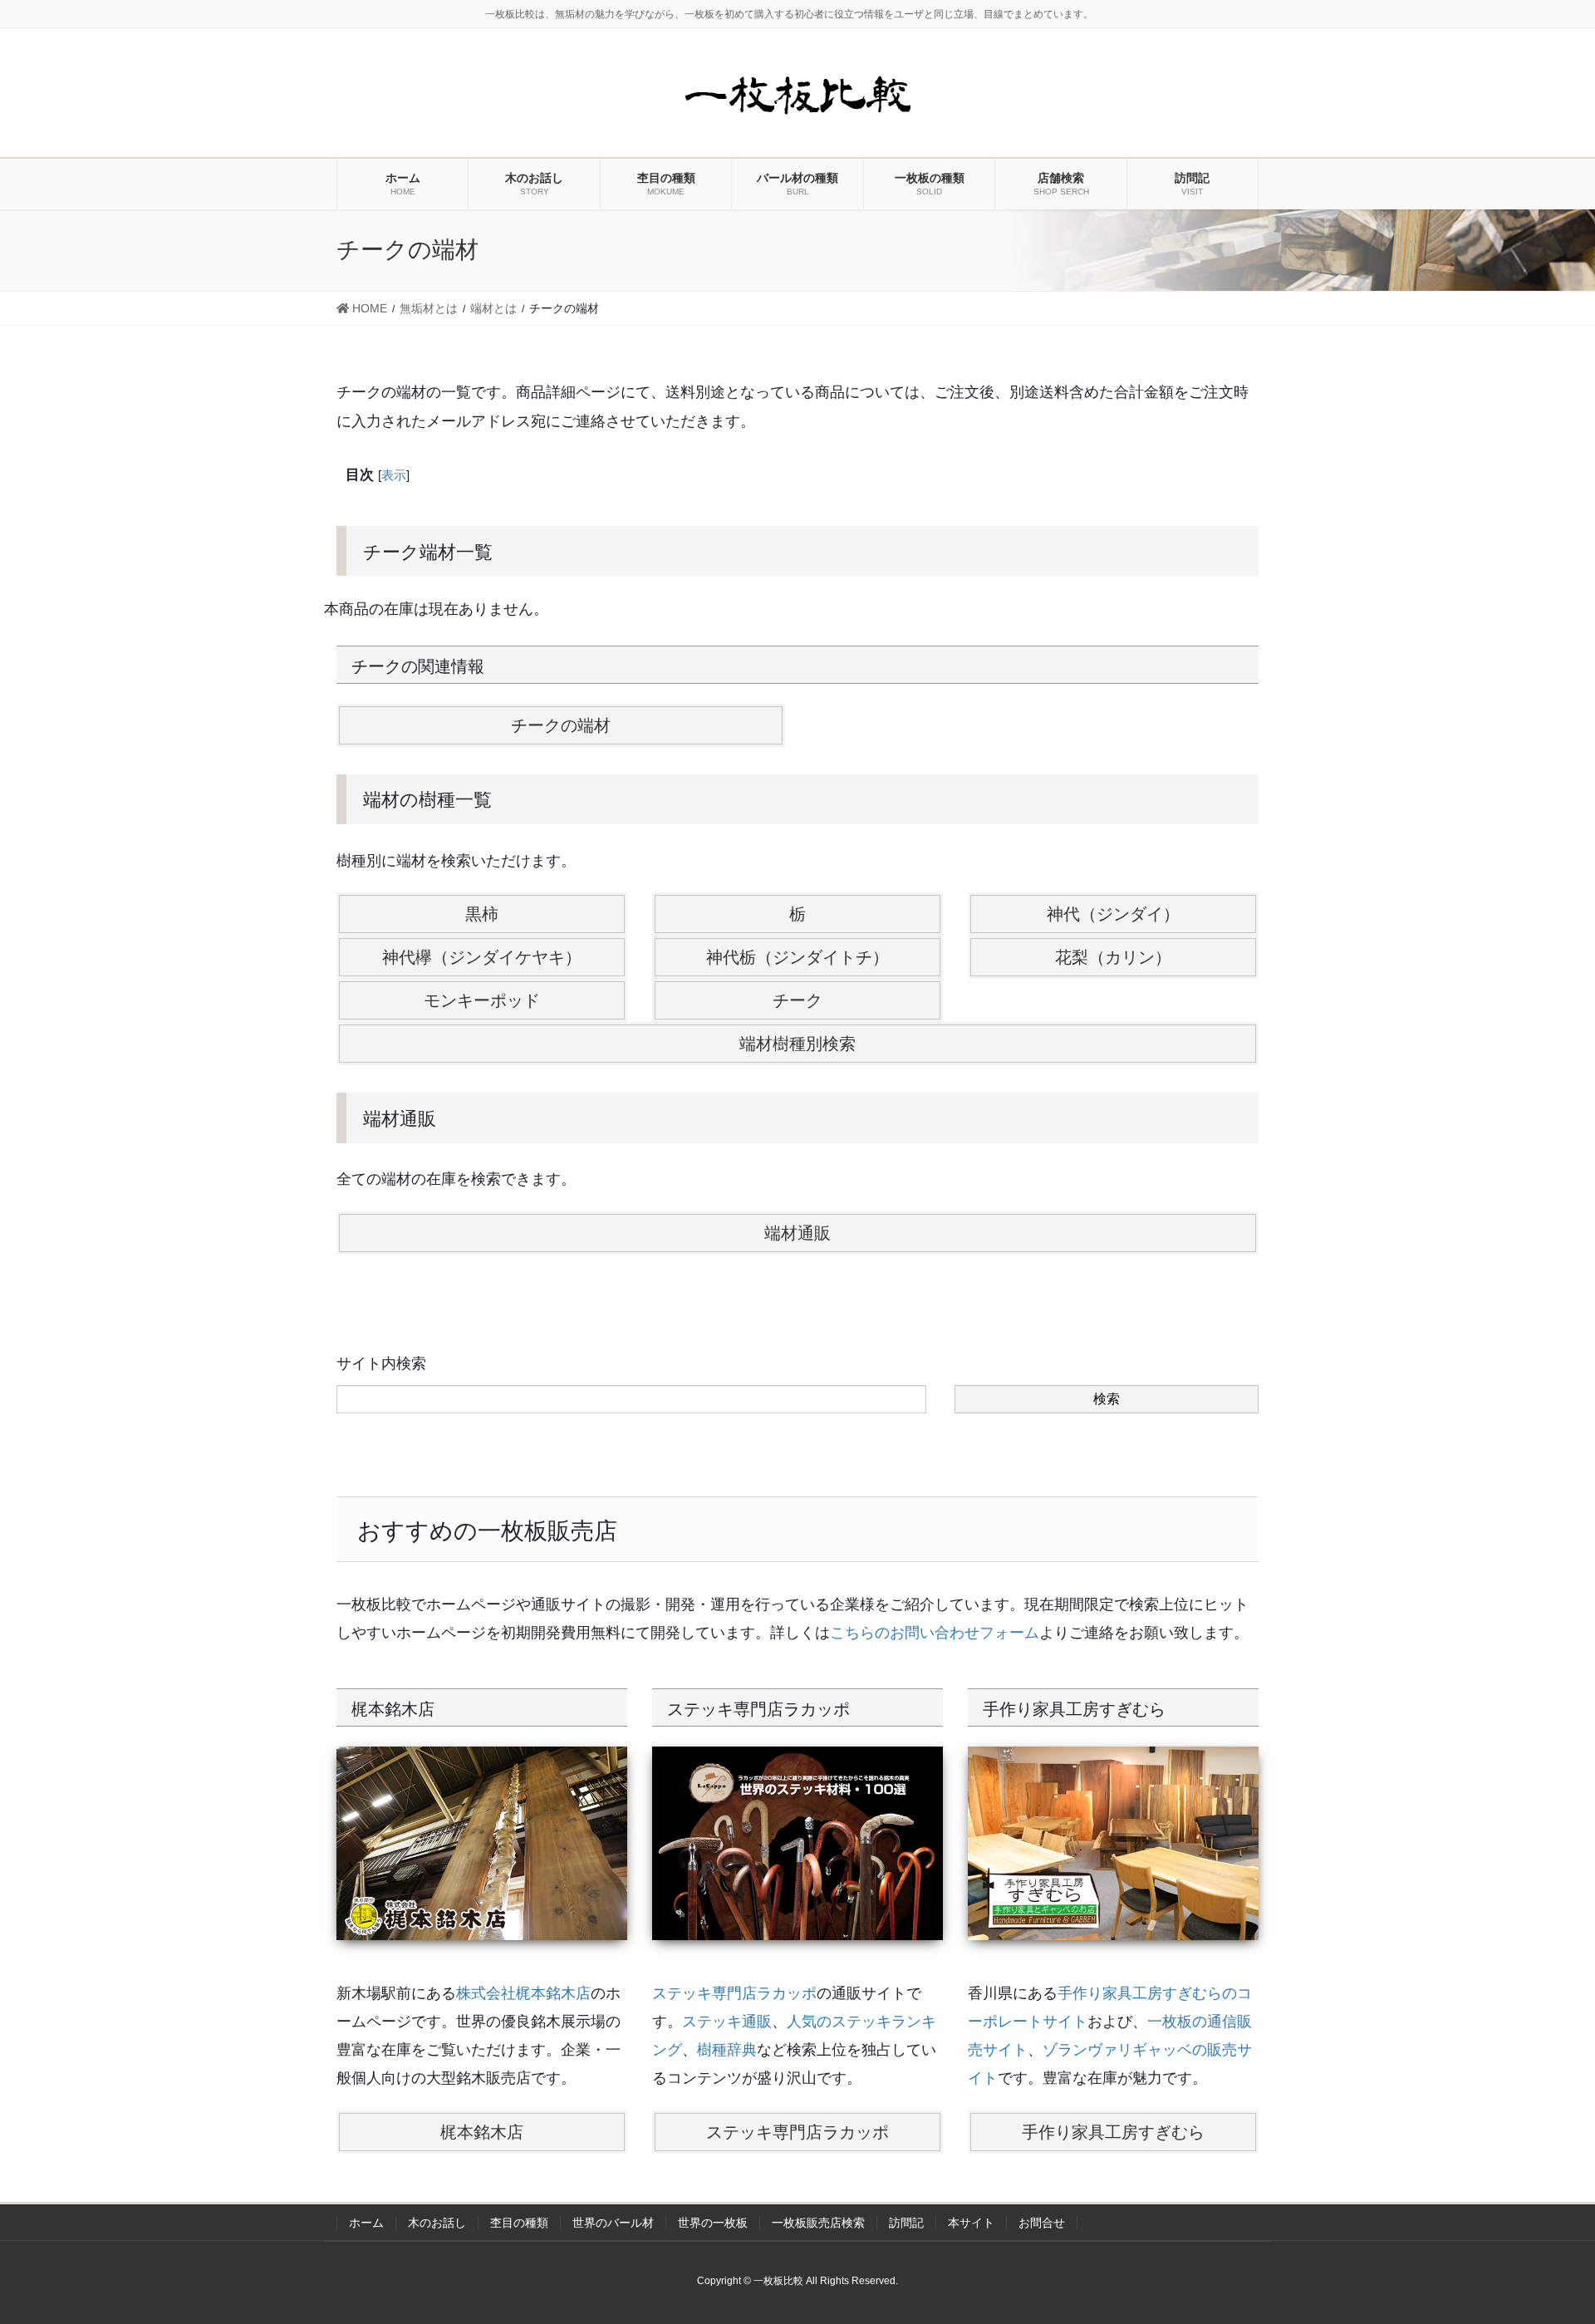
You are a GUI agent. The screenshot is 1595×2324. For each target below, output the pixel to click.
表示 (394, 475)
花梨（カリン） (1113, 957)
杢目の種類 (519, 2223)
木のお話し (437, 2223)
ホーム (366, 2223)
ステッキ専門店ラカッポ (734, 1993)
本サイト (971, 2223)
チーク (797, 1000)
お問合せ (1042, 2223)
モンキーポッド (482, 1000)
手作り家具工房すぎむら (1113, 2132)
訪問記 (906, 2223)
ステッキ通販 (727, 2022)
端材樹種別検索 (797, 1044)
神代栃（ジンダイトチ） (797, 957)
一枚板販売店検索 (818, 2223)
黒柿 (482, 914)
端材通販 (797, 1233)
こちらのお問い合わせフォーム (935, 1633)
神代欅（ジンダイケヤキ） (482, 957)
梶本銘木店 (482, 2132)
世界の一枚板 (713, 2223)
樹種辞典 (727, 2050)
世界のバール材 (613, 2223)
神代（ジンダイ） (1113, 914)
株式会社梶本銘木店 (523, 1993)
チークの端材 (561, 725)
